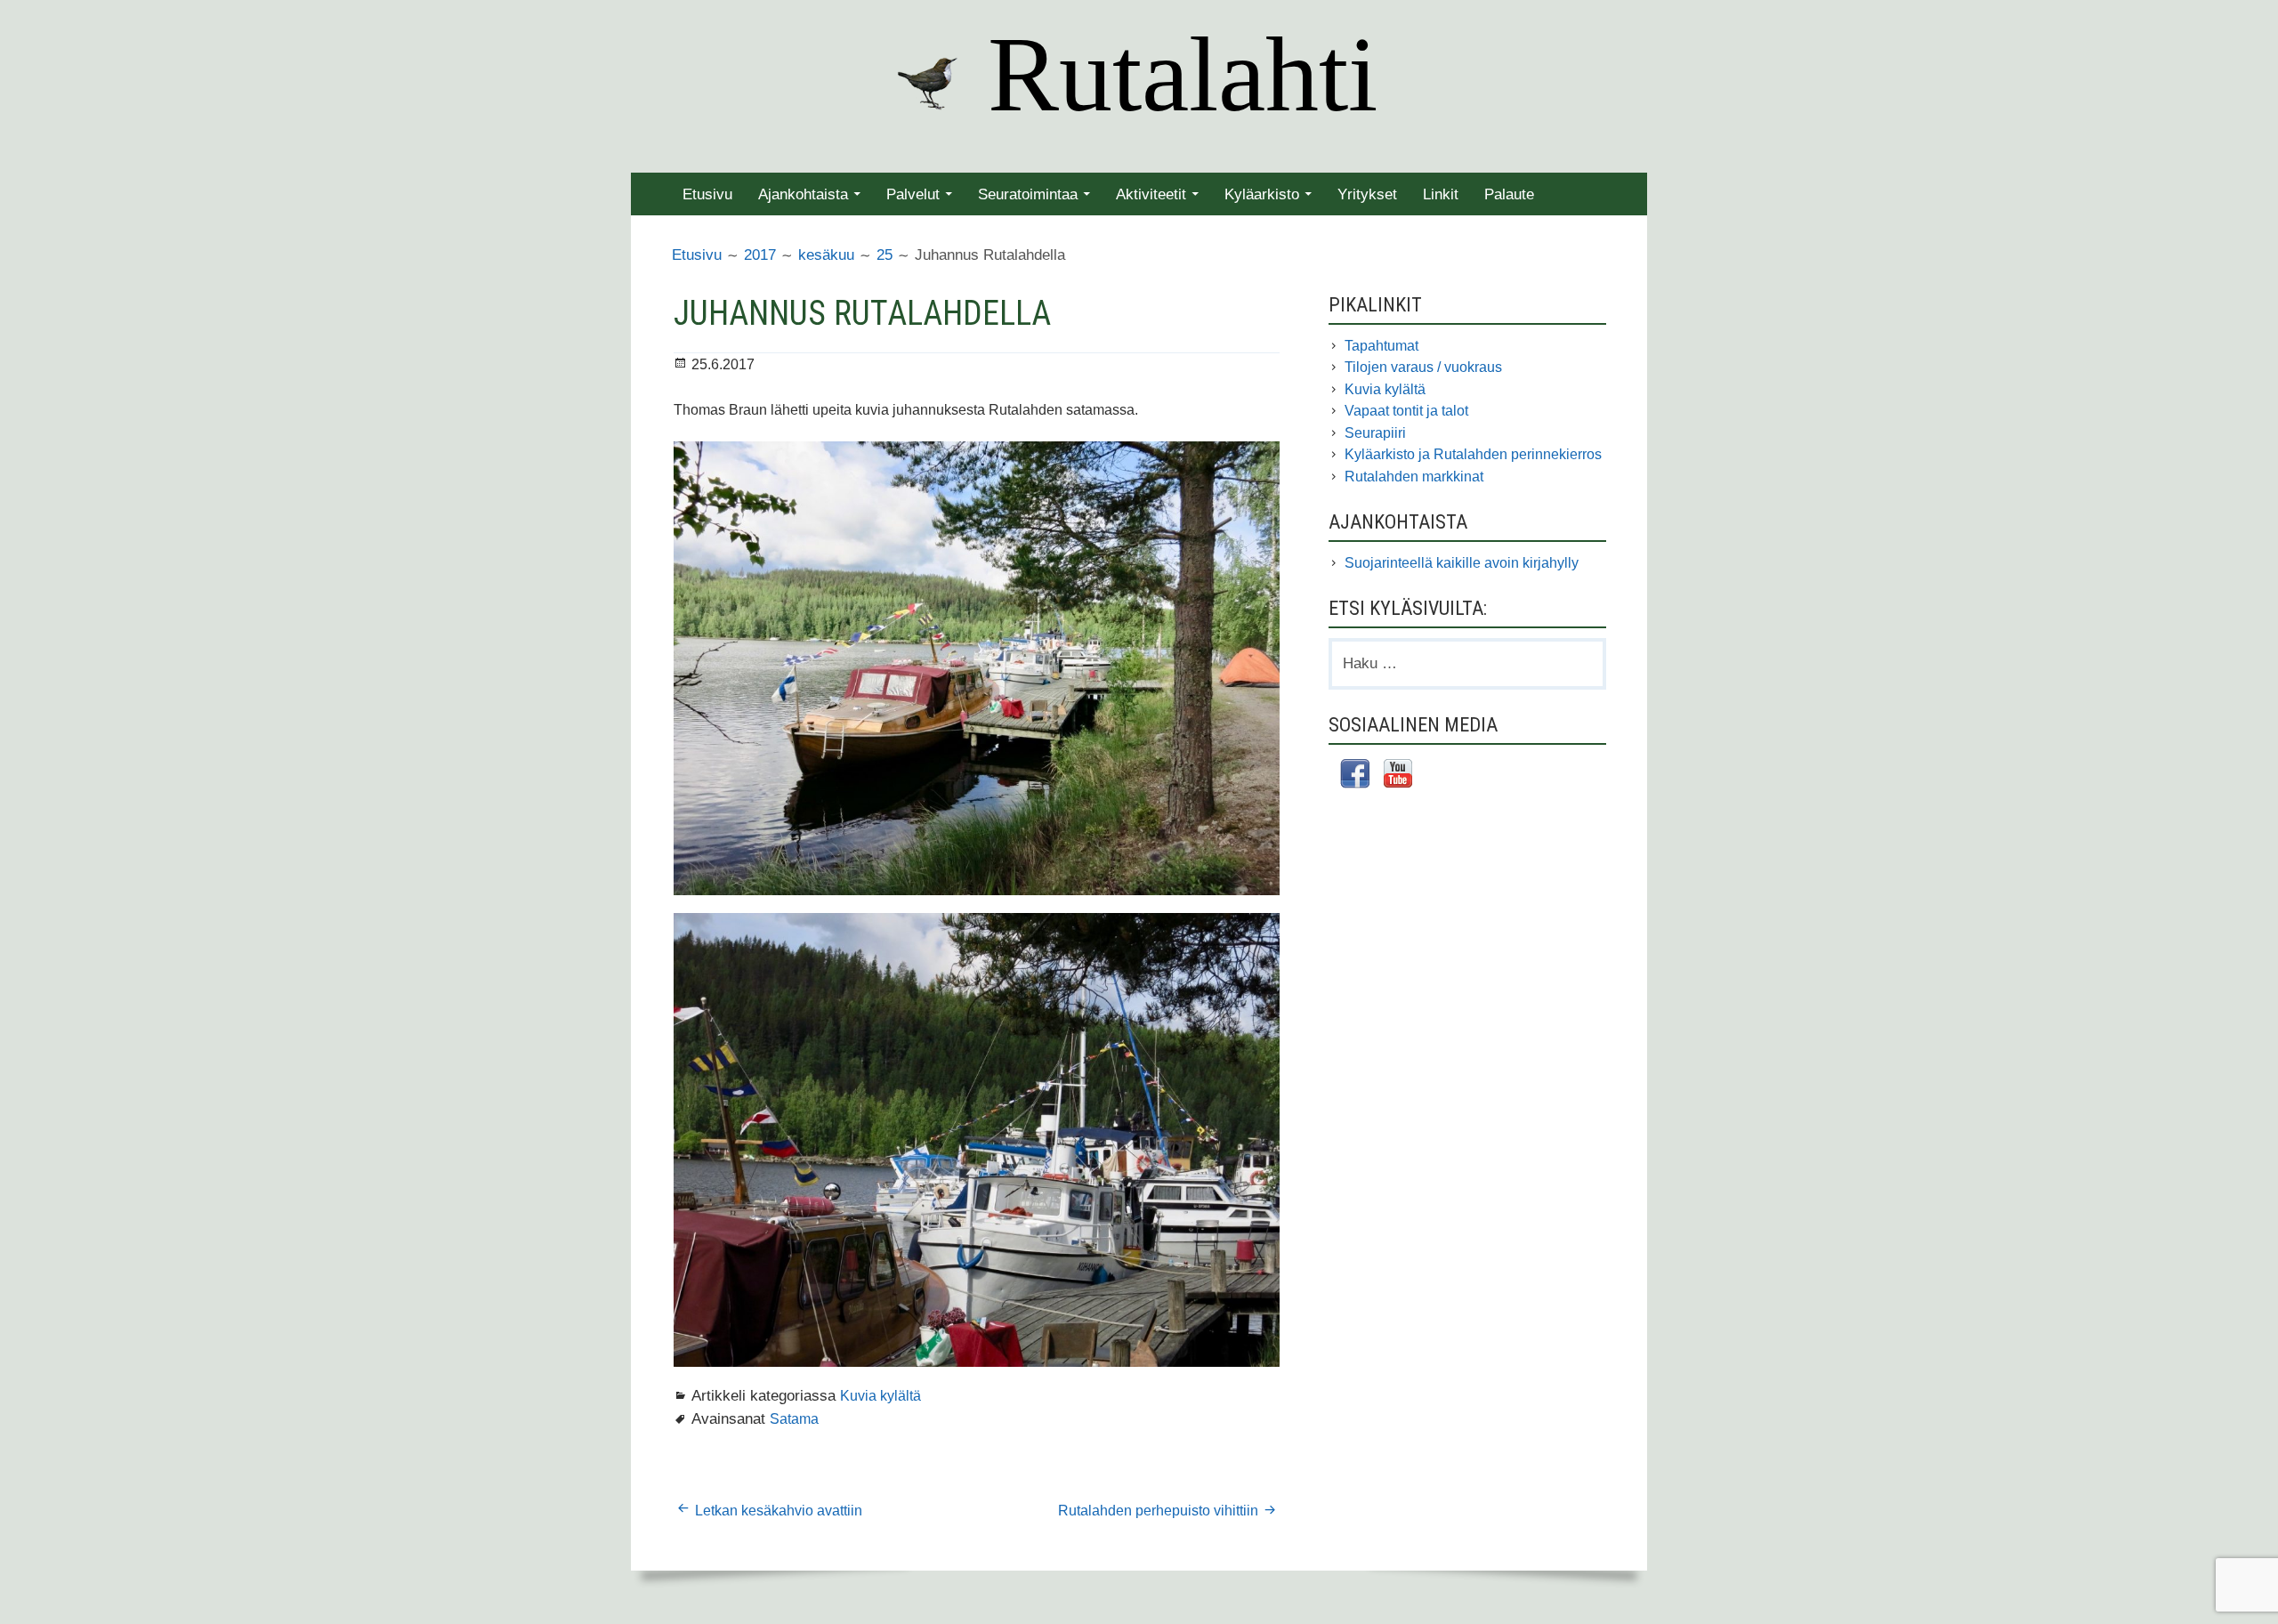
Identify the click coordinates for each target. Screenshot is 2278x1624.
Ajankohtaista (803, 194)
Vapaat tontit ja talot (1406, 411)
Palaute (1509, 194)
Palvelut (913, 194)
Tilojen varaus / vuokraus (1423, 367)
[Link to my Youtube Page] (1398, 776)
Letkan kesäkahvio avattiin (779, 1511)
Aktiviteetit (1151, 194)
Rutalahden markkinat (1414, 477)
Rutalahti (1183, 74)
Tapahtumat (1381, 346)
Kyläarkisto (1262, 194)
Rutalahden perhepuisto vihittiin (1158, 1511)
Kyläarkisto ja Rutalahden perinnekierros (1473, 454)
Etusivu (707, 194)
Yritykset (1367, 194)
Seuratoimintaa (1028, 194)
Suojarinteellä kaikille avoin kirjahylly (1462, 563)
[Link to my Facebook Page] (1355, 776)
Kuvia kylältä (881, 1395)
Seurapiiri (1375, 433)
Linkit (1441, 194)
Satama (794, 1418)
